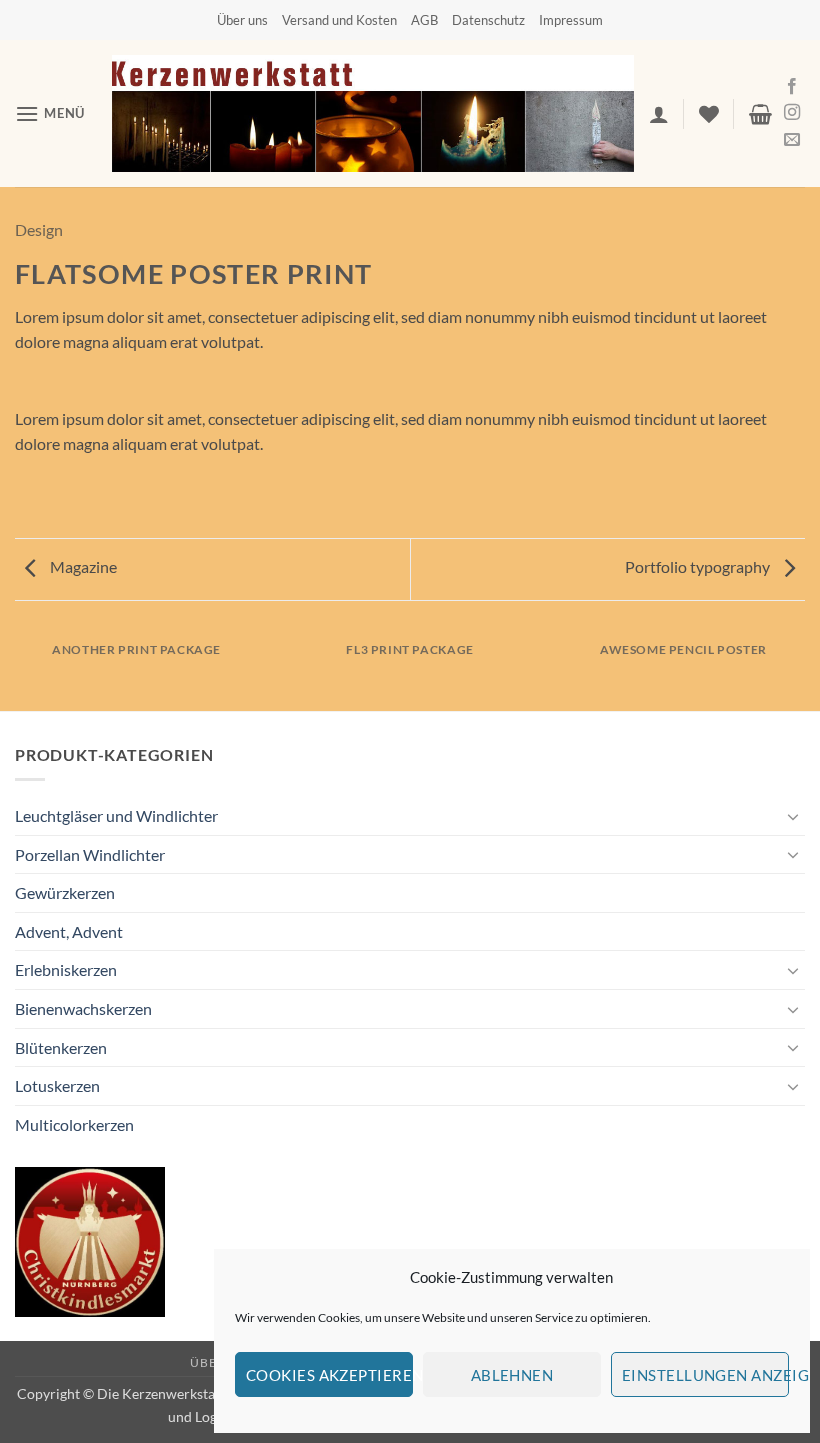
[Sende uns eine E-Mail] (792, 140)
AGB (424, 20)
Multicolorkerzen (74, 1124)
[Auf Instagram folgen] (792, 113)
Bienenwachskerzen (83, 1008)
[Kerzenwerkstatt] (373, 113)
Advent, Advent (69, 931)
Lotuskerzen (57, 1085)
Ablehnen (512, 1375)
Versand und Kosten (339, 20)
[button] (50, 113)
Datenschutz (488, 20)
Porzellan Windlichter (90, 854)
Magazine (82, 566)
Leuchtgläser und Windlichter (116, 815)
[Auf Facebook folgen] (792, 87)
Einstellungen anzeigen (705, 1375)
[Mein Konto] (659, 114)
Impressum (571, 20)
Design (39, 229)
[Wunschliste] (709, 114)
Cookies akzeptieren (329, 1375)
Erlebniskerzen (66, 969)
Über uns (242, 20)
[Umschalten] (793, 816)
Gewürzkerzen (65, 892)
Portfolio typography (699, 566)
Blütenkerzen (61, 1047)
